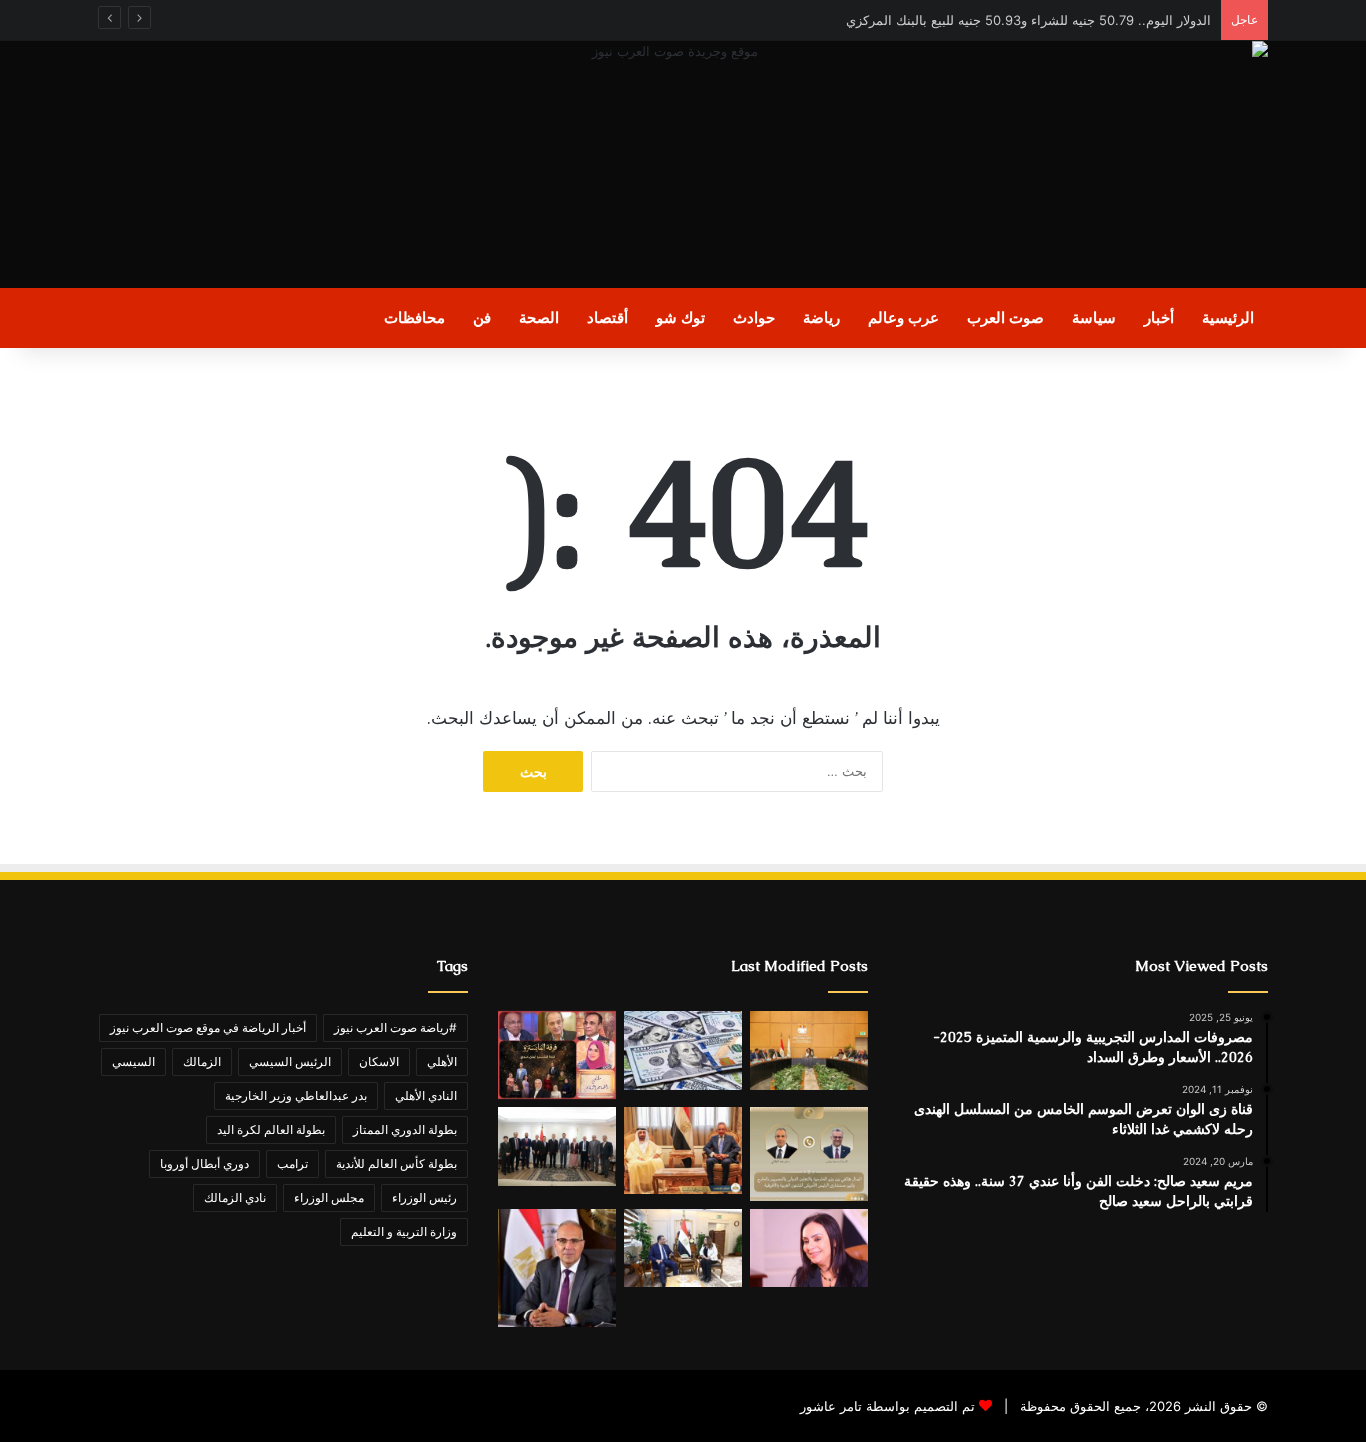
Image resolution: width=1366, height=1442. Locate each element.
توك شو (680, 317)
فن (482, 317)
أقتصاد (607, 317)
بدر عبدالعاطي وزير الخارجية (296, 1095)
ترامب (292, 1163)
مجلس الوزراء (329, 1197)
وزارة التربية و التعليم (404, 1231)
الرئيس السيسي (290, 1061)
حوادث (754, 317)
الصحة (539, 317)
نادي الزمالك (235, 1197)
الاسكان (379, 1061)
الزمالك (202, 1061)
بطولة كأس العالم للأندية (396, 1163)
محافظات (414, 317)
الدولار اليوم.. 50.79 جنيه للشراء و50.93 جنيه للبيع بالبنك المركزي (1028, 20)
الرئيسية (1228, 317)
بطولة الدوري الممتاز (405, 1129)
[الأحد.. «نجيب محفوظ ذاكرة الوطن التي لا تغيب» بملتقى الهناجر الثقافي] (557, 1055)
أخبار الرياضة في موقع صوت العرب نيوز (208, 1027)
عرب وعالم (903, 317)
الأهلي (442, 1061)
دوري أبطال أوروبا (204, 1163)
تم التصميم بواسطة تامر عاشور (887, 1406)
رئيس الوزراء (424, 1197)
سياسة (1094, 317)
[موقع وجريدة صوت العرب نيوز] (683, 164)
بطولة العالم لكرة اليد (271, 1129)
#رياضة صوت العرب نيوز (395, 1027)
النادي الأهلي (426, 1095)
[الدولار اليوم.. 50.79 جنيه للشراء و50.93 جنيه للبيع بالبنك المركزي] (683, 1050)
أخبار (1159, 317)
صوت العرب (1005, 317)
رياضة (821, 317)
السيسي (133, 1061)
